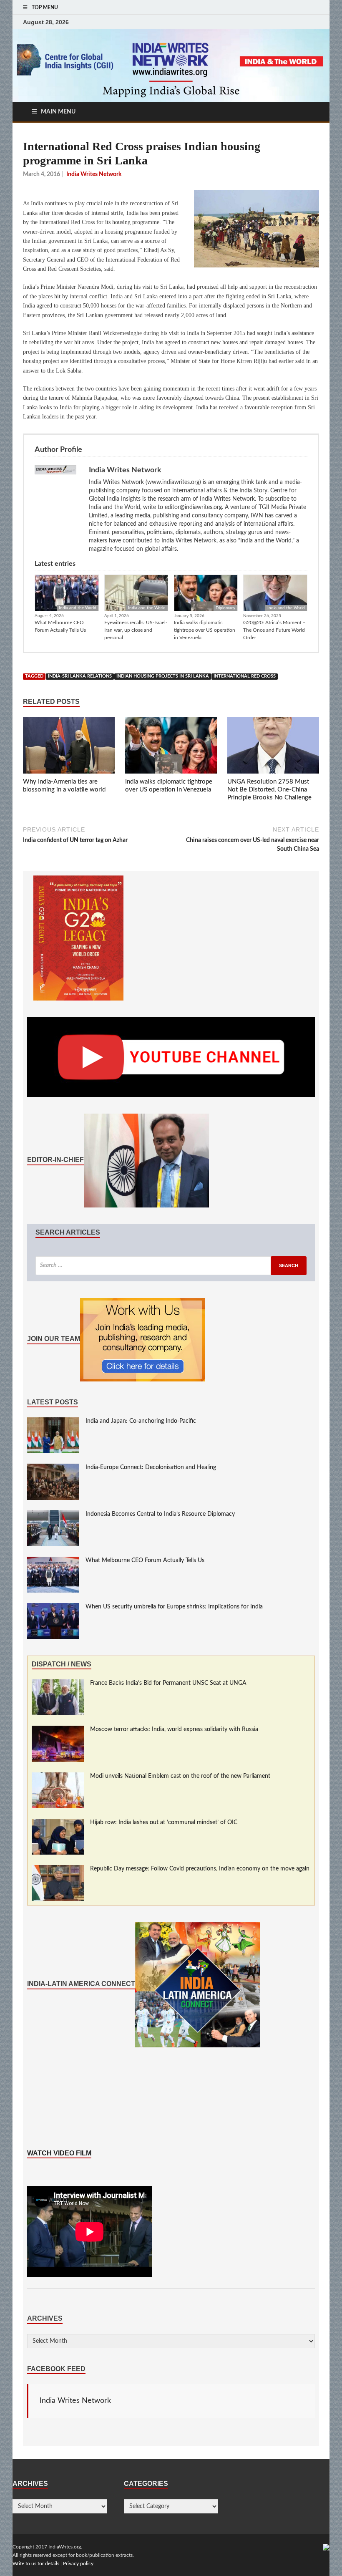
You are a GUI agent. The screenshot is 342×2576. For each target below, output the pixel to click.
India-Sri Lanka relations (80, 676)
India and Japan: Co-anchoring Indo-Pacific (141, 1421)
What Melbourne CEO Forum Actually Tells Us (60, 626)
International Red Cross (245, 676)
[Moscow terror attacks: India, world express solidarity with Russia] (58, 1730)
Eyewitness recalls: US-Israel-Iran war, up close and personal (136, 630)
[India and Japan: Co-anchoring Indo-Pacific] (53, 1422)
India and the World (78, 608)
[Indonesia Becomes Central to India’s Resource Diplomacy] (53, 1515)
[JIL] (326, 2547)
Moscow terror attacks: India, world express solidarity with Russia (174, 1729)
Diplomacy (225, 608)
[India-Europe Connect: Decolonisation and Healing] (53, 1468)
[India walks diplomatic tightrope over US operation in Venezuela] (171, 747)
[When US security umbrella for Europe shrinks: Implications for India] (53, 1607)
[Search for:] (171, 1266)
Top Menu (45, 8)
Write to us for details (36, 2563)
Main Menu (58, 112)
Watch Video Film (59, 2153)
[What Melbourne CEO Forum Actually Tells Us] (53, 1561)
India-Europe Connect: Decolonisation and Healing (151, 1467)
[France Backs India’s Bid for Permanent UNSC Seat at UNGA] (58, 1684)
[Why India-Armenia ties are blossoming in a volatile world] (69, 747)
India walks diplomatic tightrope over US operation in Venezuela (205, 630)
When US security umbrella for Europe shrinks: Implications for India (174, 1607)
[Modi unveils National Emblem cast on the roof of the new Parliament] (58, 1777)
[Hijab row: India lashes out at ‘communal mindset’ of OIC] (58, 1823)
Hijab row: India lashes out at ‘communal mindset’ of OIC (164, 1822)
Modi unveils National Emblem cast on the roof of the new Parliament (180, 1776)
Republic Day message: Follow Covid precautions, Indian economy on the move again (200, 1869)
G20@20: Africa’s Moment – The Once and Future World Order (274, 630)
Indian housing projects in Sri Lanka (163, 676)
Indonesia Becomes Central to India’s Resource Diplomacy (160, 1514)
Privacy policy (78, 2563)
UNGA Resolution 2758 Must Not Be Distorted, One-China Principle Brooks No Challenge (269, 790)
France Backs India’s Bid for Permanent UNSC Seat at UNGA (168, 1683)
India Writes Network (75, 2401)
